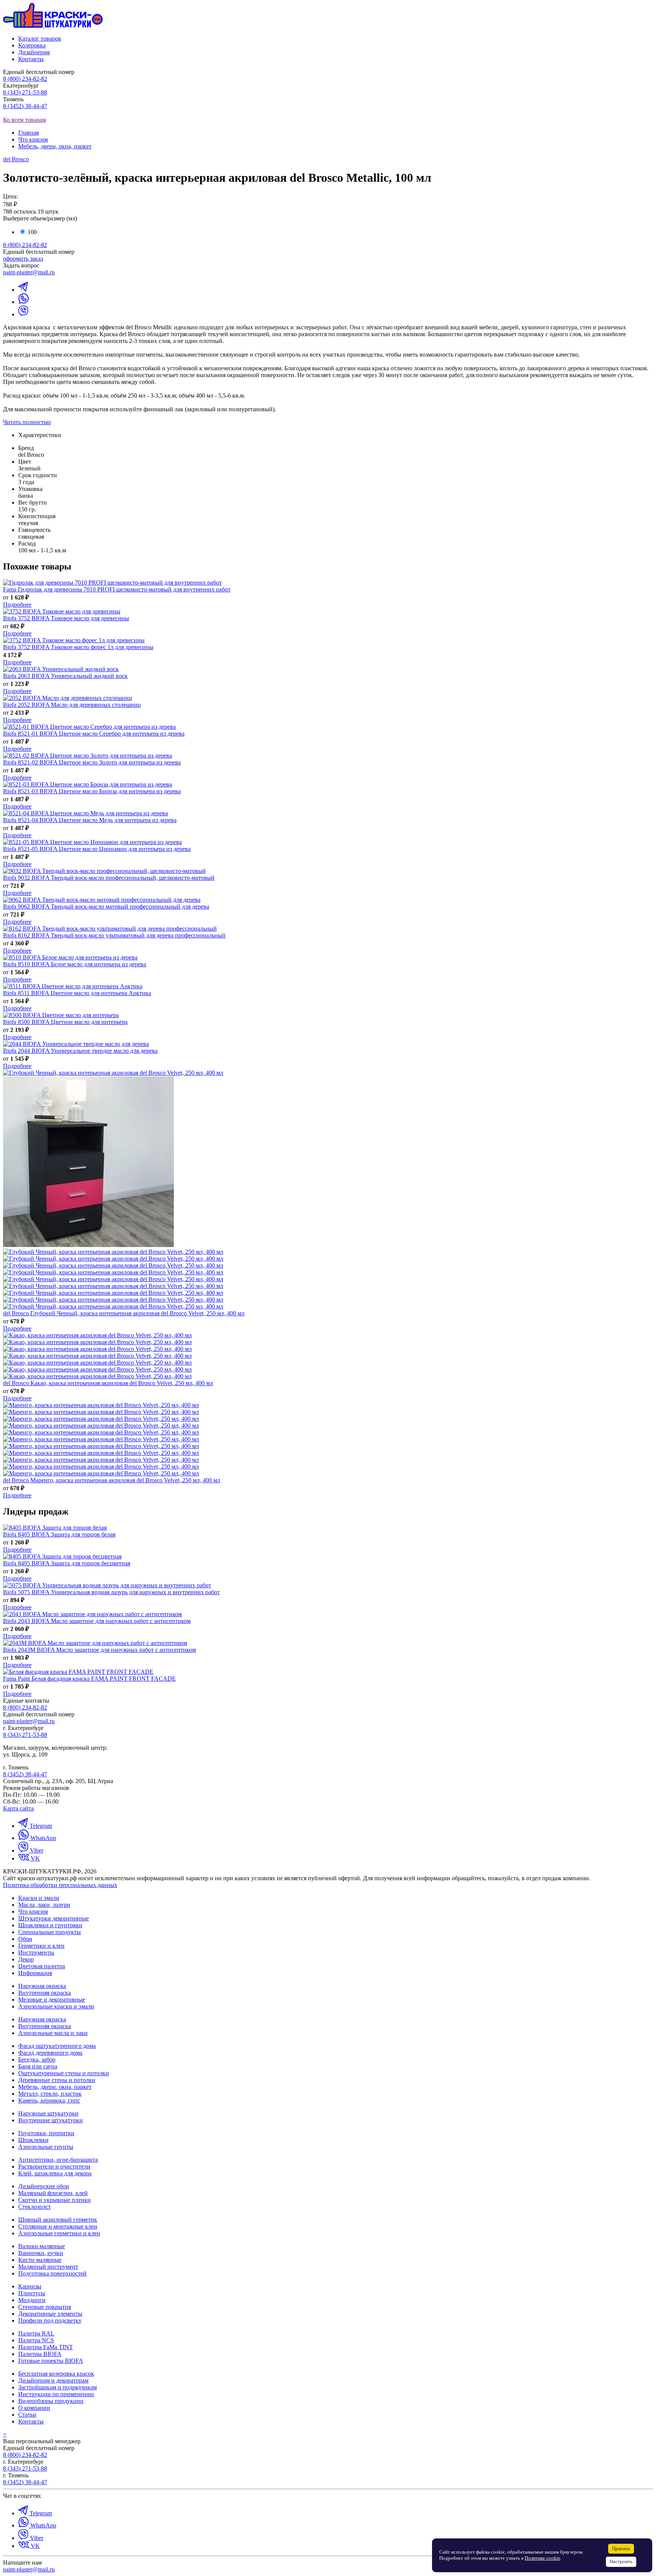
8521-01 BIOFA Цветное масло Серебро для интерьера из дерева (94, 734)
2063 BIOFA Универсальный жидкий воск (65, 676)
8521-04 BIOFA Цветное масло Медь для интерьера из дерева (90, 820)
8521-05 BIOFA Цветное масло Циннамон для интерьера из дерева (97, 849)
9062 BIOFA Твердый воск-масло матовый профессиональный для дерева (106, 907)
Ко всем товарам (24, 120)
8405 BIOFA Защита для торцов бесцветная (67, 1563)
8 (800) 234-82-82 (25, 79)
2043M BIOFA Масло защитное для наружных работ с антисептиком (99, 1650)
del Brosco (16, 159)
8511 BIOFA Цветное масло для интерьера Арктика (77, 993)
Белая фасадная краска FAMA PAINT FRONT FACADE (89, 1679)
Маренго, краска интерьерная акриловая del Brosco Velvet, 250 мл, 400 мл (112, 1480)
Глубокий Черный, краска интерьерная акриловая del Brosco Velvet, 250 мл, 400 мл (124, 1313)
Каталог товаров (40, 39)
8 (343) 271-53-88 (25, 92)
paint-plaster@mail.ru (29, 272)
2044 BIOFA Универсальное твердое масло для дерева (80, 1051)
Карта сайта (18, 1808)
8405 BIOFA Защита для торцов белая (59, 1534)
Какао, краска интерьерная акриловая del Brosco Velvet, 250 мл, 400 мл (108, 1383)
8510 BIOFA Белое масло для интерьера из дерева (75, 964)
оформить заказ (23, 259)
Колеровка (32, 45)
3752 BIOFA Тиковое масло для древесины (66, 618)
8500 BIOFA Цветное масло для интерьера (65, 1022)
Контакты (31, 59)
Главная (28, 133)
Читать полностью (27, 422)
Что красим (33, 139)
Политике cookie (542, 2558)
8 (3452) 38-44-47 (25, 106)
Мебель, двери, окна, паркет (55, 146)
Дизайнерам (34, 52)
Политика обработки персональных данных (60, 1885)
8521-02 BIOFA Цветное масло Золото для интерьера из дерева (92, 762)
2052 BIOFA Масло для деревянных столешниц (72, 705)
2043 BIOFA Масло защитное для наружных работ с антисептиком (97, 1621)
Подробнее (17, 605)
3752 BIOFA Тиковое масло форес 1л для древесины (78, 647)
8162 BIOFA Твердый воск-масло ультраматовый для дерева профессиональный (114, 935)
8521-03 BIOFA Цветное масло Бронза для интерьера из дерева (92, 791)
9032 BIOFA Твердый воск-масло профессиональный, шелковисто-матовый (109, 878)
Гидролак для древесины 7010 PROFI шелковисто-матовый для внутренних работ (117, 589)
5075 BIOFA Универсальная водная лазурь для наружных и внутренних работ (111, 1592)
